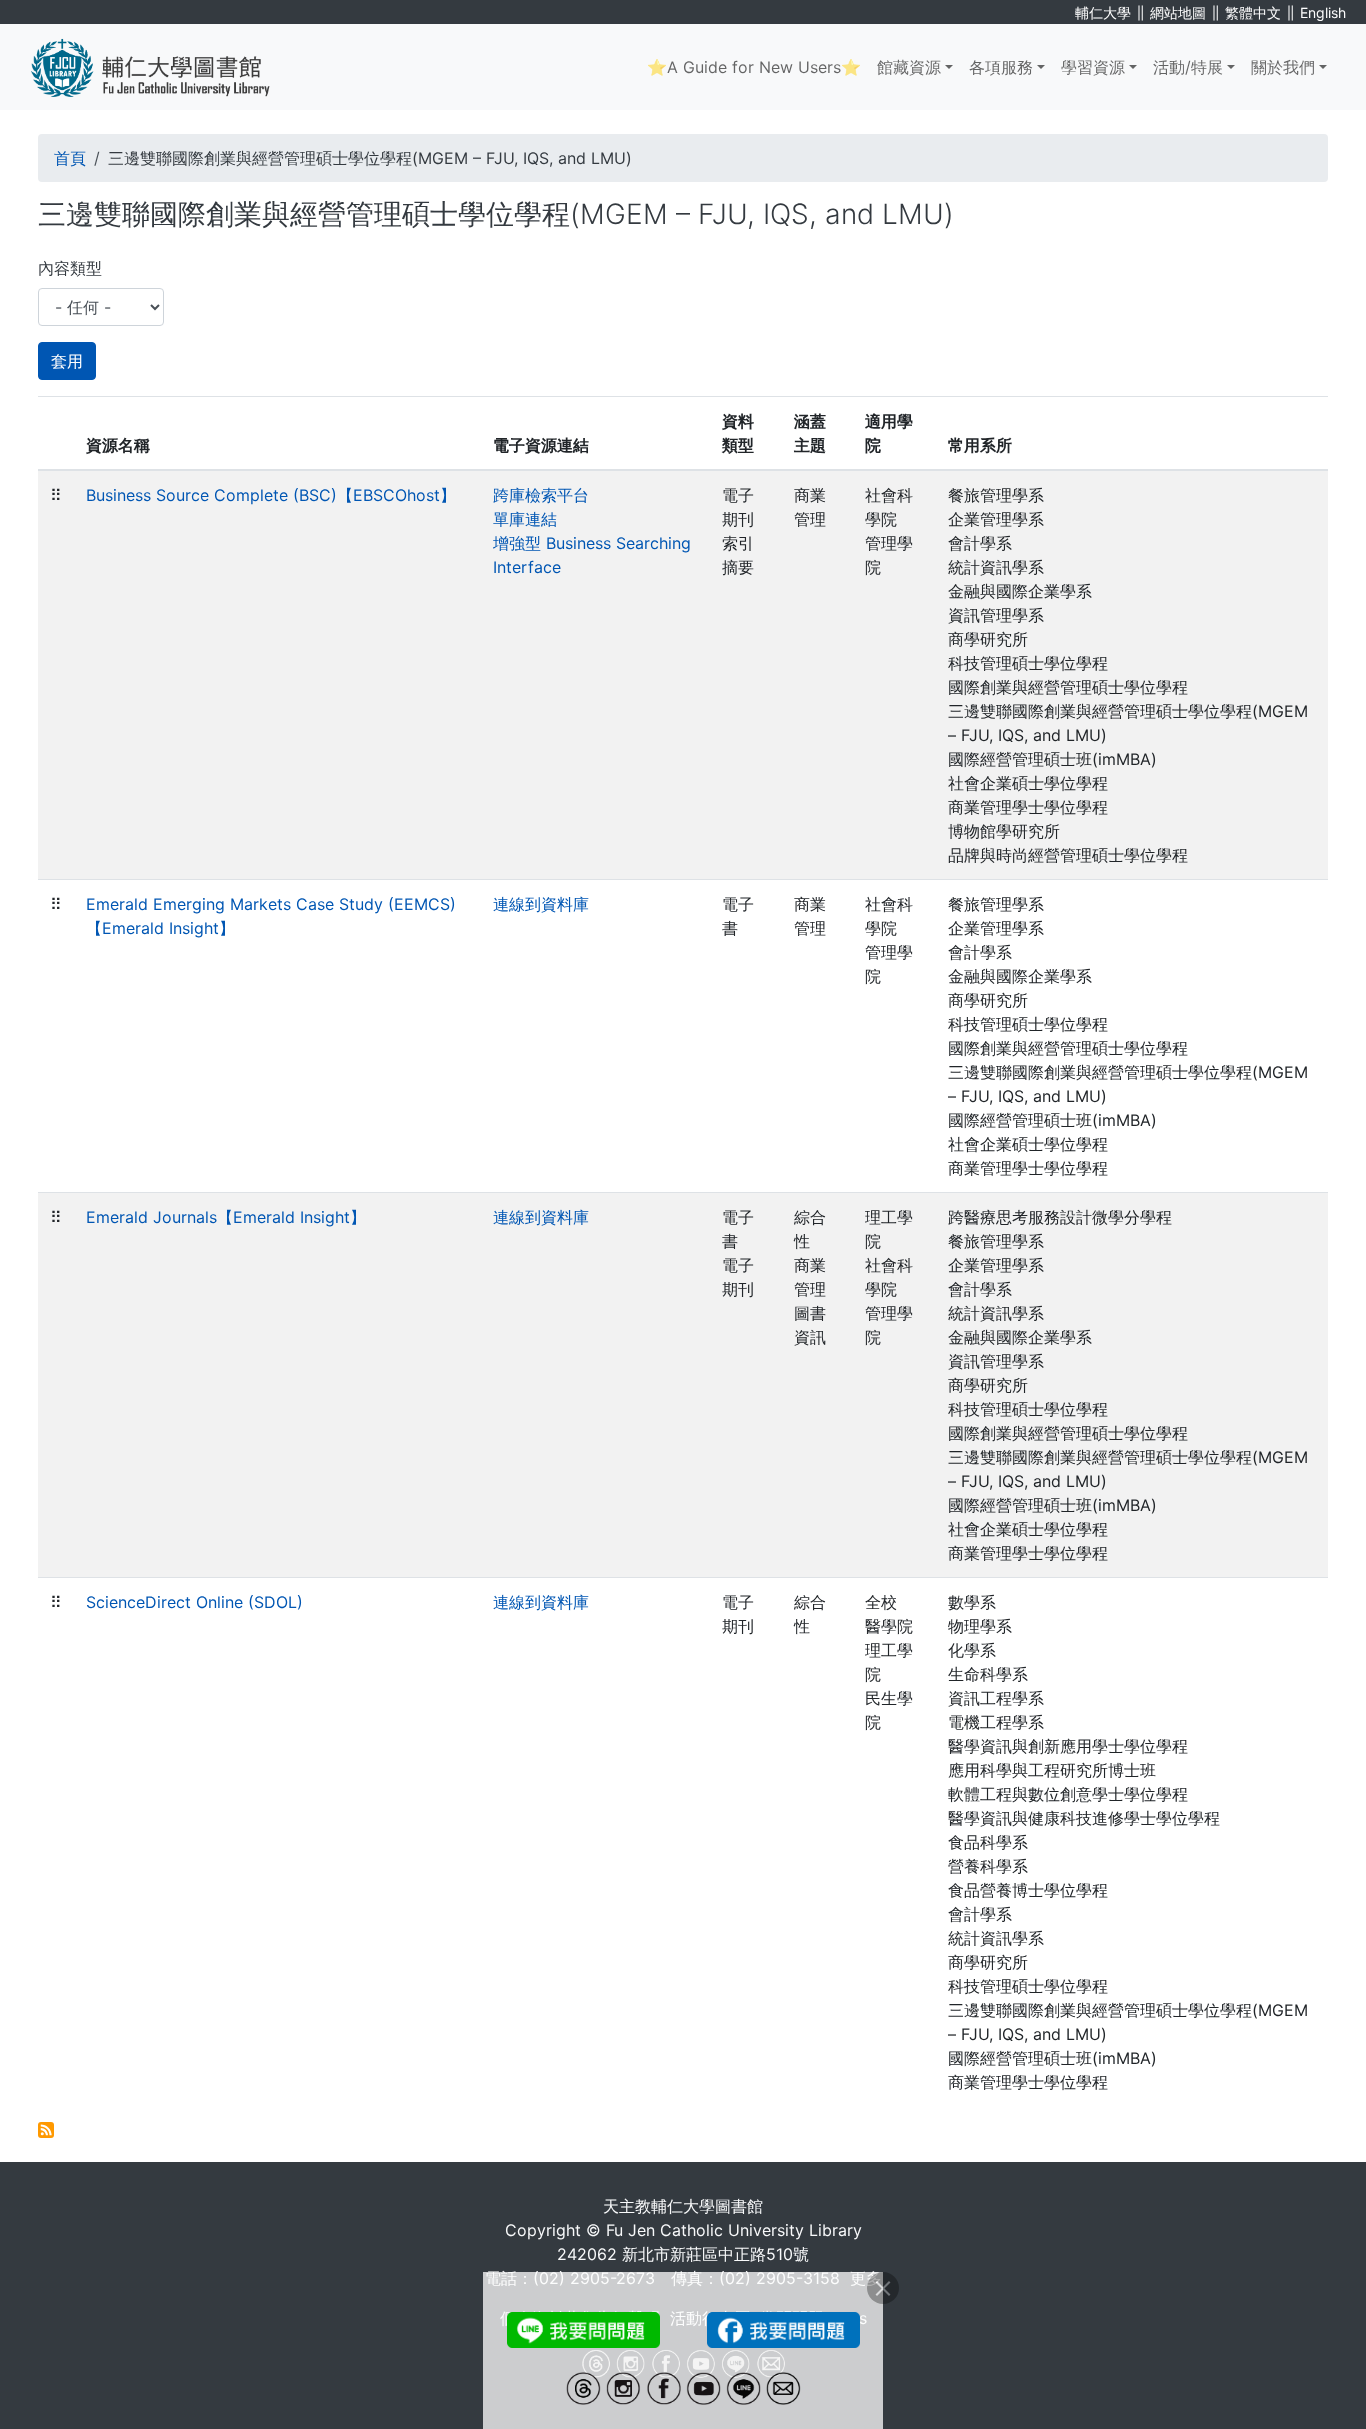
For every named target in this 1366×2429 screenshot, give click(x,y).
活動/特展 (1188, 67)
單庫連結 (525, 519)
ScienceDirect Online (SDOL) (194, 1602)
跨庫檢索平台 (541, 495)
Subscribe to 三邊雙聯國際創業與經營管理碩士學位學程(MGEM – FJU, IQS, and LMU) (46, 2130)
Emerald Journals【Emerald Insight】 (226, 1217)
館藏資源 (909, 67)
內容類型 (70, 268)
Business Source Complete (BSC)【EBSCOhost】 (271, 495)
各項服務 (1001, 67)
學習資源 (1093, 67)
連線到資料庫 (541, 904)
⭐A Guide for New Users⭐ (754, 67)
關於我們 (1283, 67)
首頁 (70, 158)
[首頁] (165, 67)
